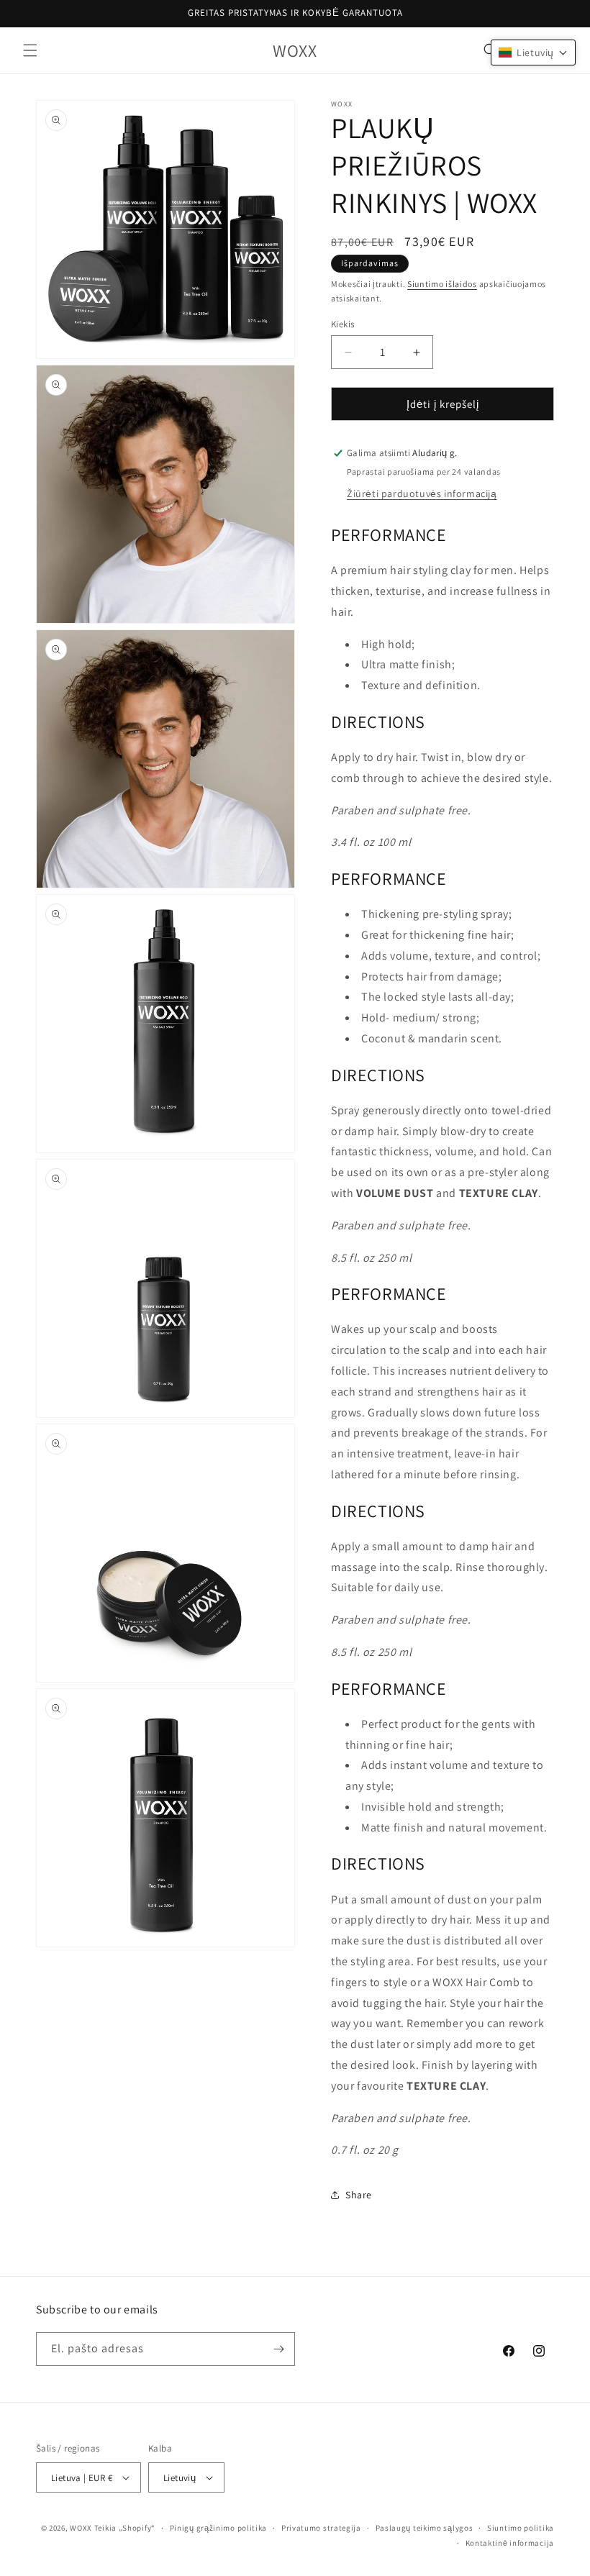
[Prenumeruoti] (278, 2349)
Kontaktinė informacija (510, 2543)
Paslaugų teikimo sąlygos (425, 2528)
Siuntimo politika (521, 2528)
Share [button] (359, 2195)
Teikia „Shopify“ (125, 2528)
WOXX (81, 2528)
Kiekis (342, 324)
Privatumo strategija (321, 2528)
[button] (30, 50)
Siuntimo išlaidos (442, 284)
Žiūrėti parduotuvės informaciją (422, 493)
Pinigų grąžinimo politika (219, 2528)
